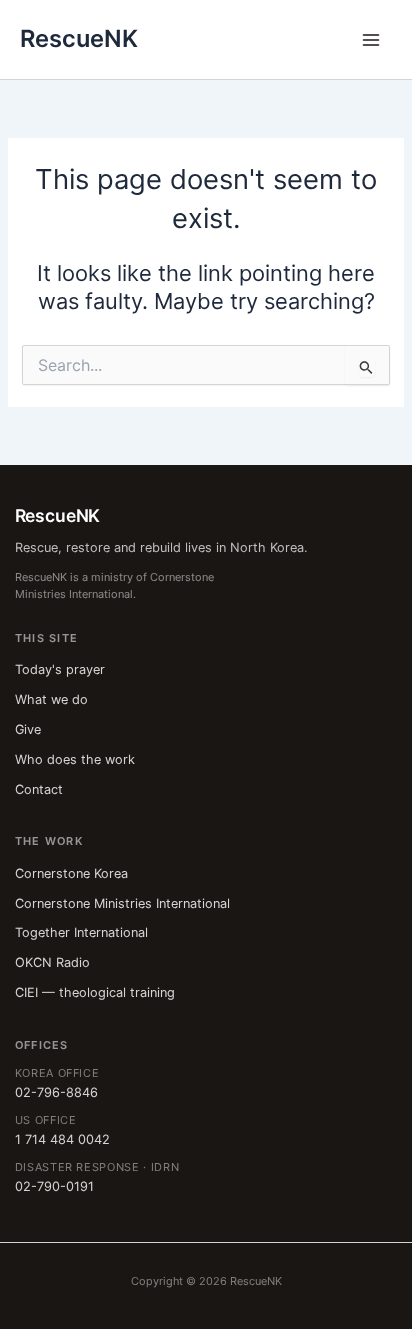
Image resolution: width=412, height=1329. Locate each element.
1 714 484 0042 (62, 1139)
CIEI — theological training (95, 992)
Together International (81, 932)
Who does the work (75, 759)
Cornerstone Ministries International (122, 903)
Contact (39, 789)
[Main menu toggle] (371, 40)
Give (28, 729)
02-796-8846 (56, 1092)
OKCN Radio (52, 962)
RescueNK (79, 38)
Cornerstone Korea (71, 873)
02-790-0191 (54, 1186)
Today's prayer (60, 669)
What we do (51, 699)
